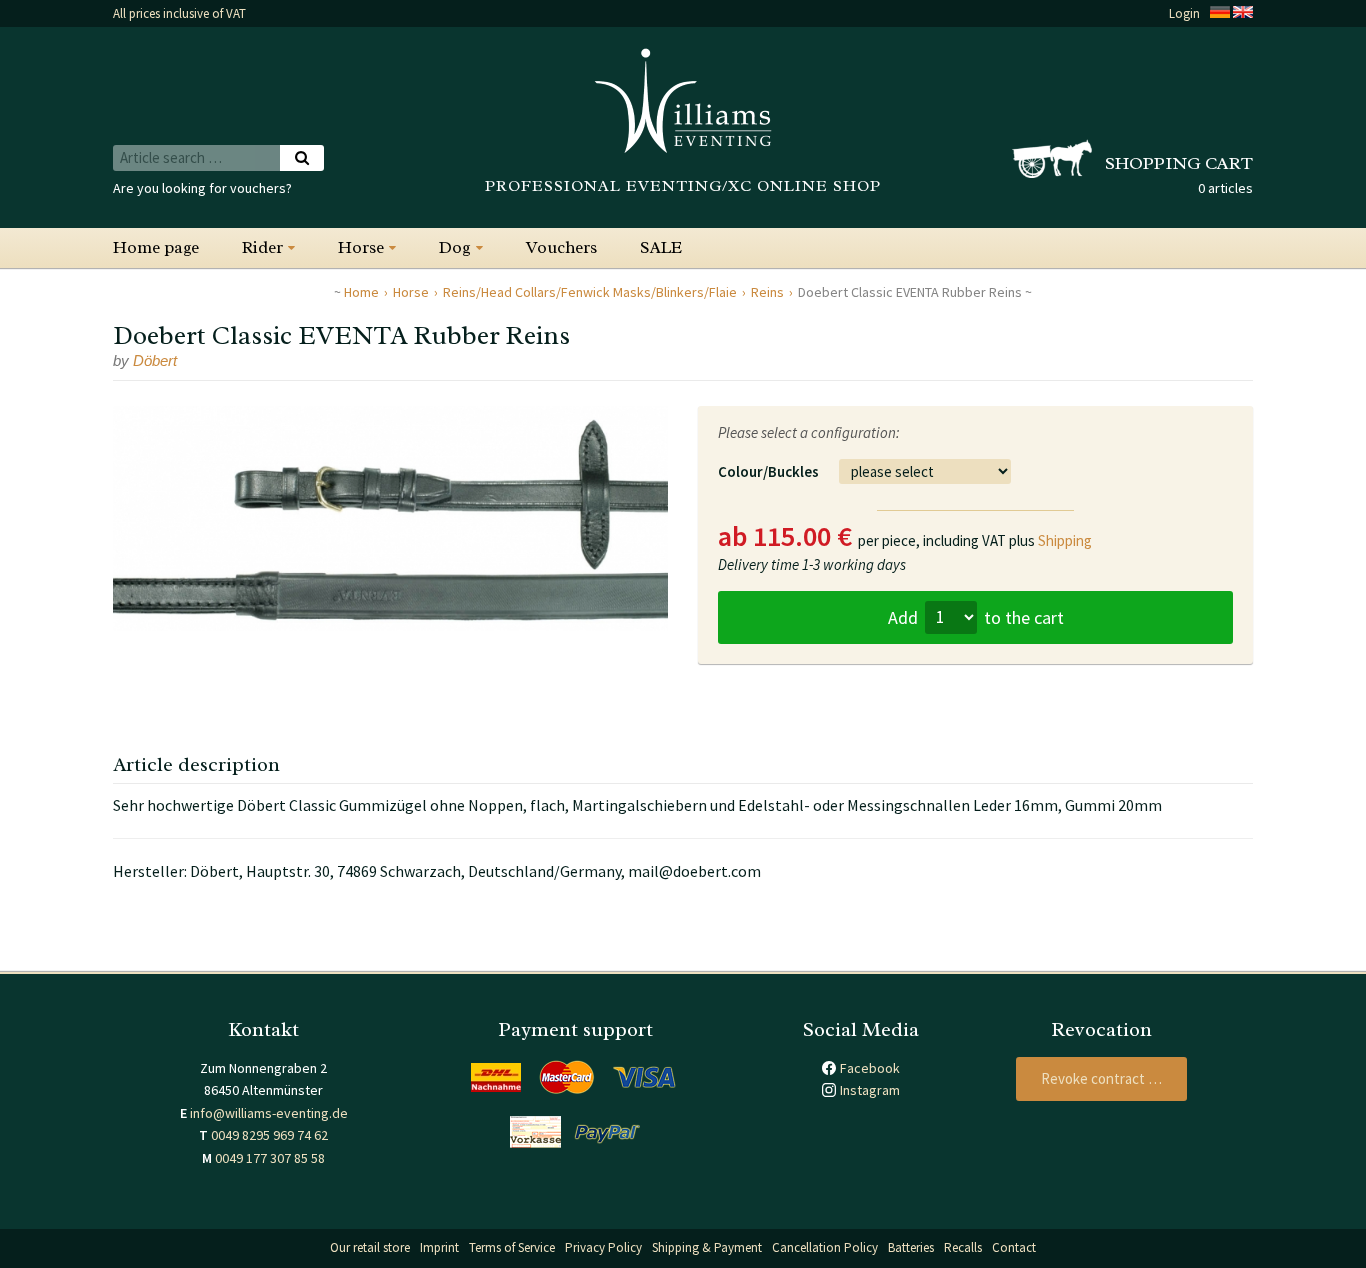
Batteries (911, 1247)
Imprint (439, 1247)
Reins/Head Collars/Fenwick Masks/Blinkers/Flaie (590, 292)
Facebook (870, 1068)
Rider (262, 247)
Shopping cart (1179, 163)
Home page (156, 247)
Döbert (155, 360)
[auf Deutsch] (1220, 13)
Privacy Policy (603, 1247)
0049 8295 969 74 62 (269, 1135)
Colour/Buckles (768, 471)
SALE (661, 247)
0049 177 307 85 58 (270, 1158)
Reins (767, 292)
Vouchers (561, 247)
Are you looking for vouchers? (202, 188)
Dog (455, 247)
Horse (361, 247)
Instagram (870, 1090)
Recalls (963, 1247)
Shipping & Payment (707, 1247)
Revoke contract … (1101, 1078)
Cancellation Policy (825, 1247)
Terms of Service (512, 1247)
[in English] (1243, 13)
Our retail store (370, 1247)
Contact (1014, 1247)
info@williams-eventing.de (269, 1113)
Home (361, 292)
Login (1184, 13)
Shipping (1065, 540)
